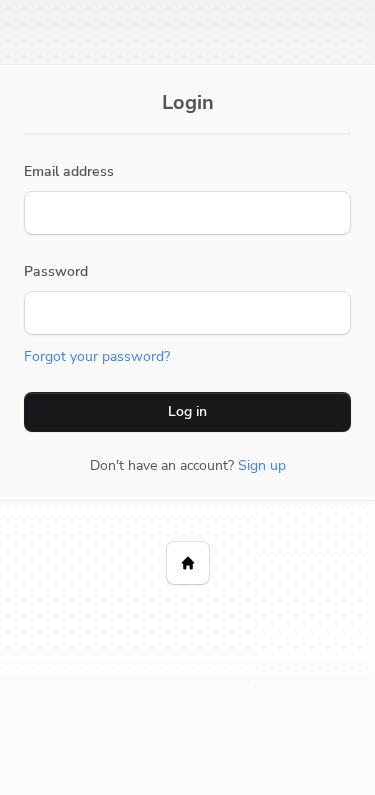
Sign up (262, 465)
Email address (69, 171)
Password (56, 271)
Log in (187, 411)
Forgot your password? (97, 356)
